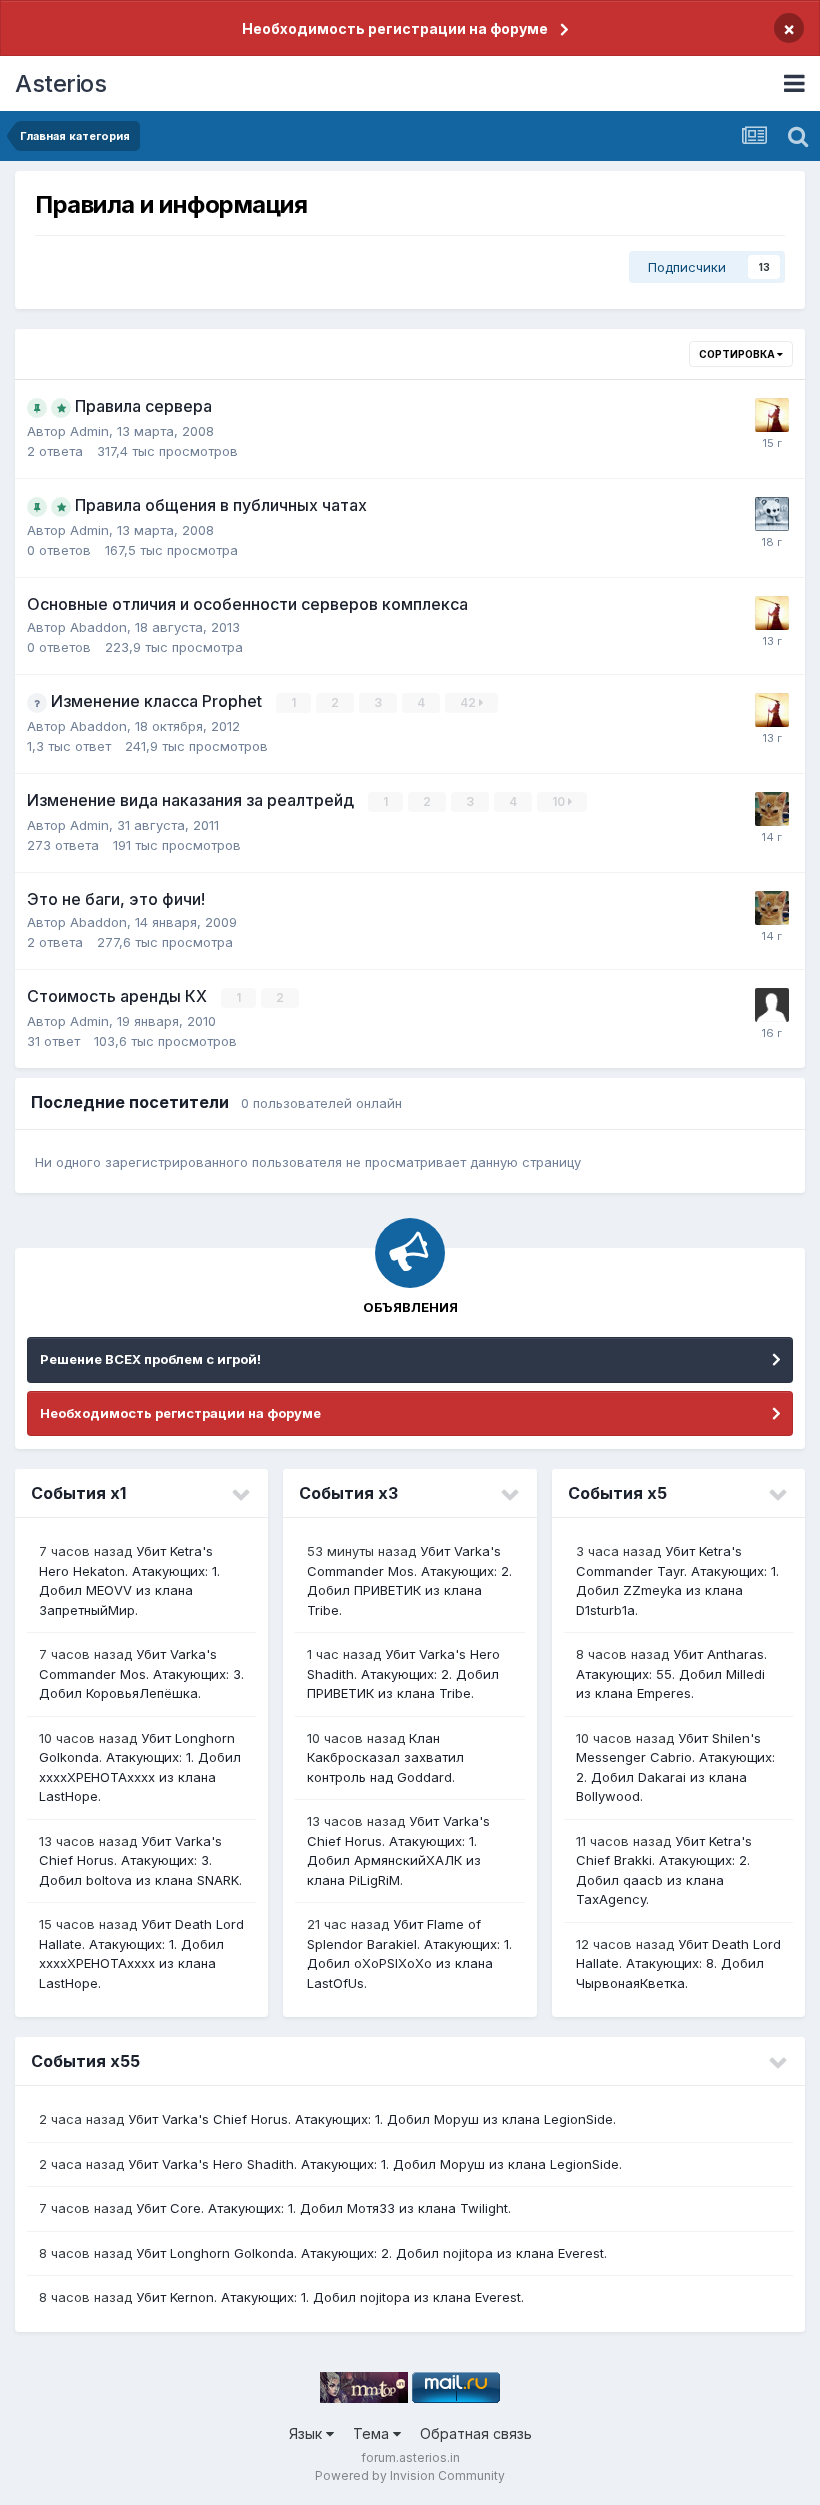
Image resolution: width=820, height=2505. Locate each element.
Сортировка (738, 354)
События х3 (348, 1493)
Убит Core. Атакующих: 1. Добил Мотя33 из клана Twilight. (323, 2208)
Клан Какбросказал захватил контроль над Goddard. (385, 1757)
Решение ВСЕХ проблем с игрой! (150, 1359)
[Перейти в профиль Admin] (772, 514)
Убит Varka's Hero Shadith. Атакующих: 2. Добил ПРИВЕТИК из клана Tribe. (403, 1673)
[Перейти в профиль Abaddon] (772, 415)
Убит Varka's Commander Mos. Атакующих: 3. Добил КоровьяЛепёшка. (141, 1673)
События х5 (617, 1493)
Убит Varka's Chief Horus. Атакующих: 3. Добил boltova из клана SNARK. (140, 1860)
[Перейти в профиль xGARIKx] (772, 1005)
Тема (373, 2433)
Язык (307, 2433)
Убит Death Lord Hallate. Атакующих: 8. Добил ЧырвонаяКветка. (678, 1963)
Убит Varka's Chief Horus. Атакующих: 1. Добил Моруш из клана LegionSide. (372, 2119)
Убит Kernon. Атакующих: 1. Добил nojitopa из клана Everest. (330, 2297)
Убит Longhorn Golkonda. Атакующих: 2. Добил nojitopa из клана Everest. (371, 2253)
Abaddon (98, 627)
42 (469, 702)
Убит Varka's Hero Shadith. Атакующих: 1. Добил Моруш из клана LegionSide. (375, 2164)
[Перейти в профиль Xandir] (772, 809)
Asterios (60, 83)
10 (560, 801)
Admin (89, 431)
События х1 (78, 1493)
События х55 (85, 2061)
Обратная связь (476, 2433)
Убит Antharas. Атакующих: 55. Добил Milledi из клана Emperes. (671, 1673)
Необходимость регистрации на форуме (395, 28)
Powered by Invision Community (410, 2475)
